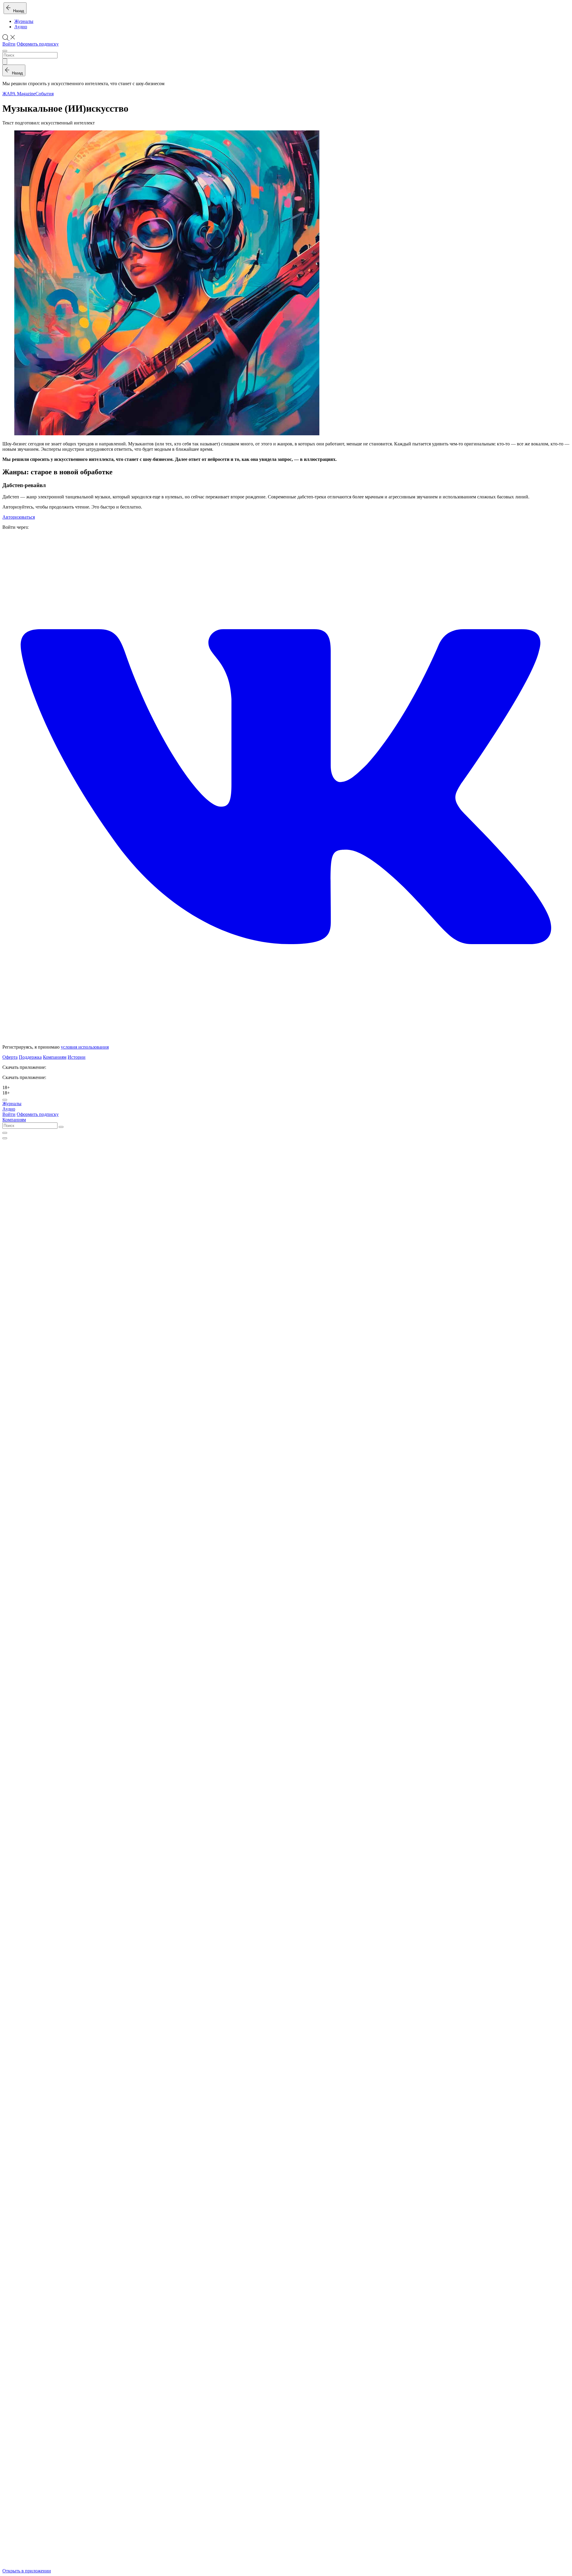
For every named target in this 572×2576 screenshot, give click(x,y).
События (45, 94)
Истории (77, 1057)
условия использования (85, 1047)
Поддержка (30, 1057)
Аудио (21, 27)
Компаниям (55, 1057)
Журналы (24, 21)
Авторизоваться (19, 517)
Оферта (10, 1057)
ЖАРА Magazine (19, 94)
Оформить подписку (38, 44)
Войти (9, 44)
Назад (17, 11)
